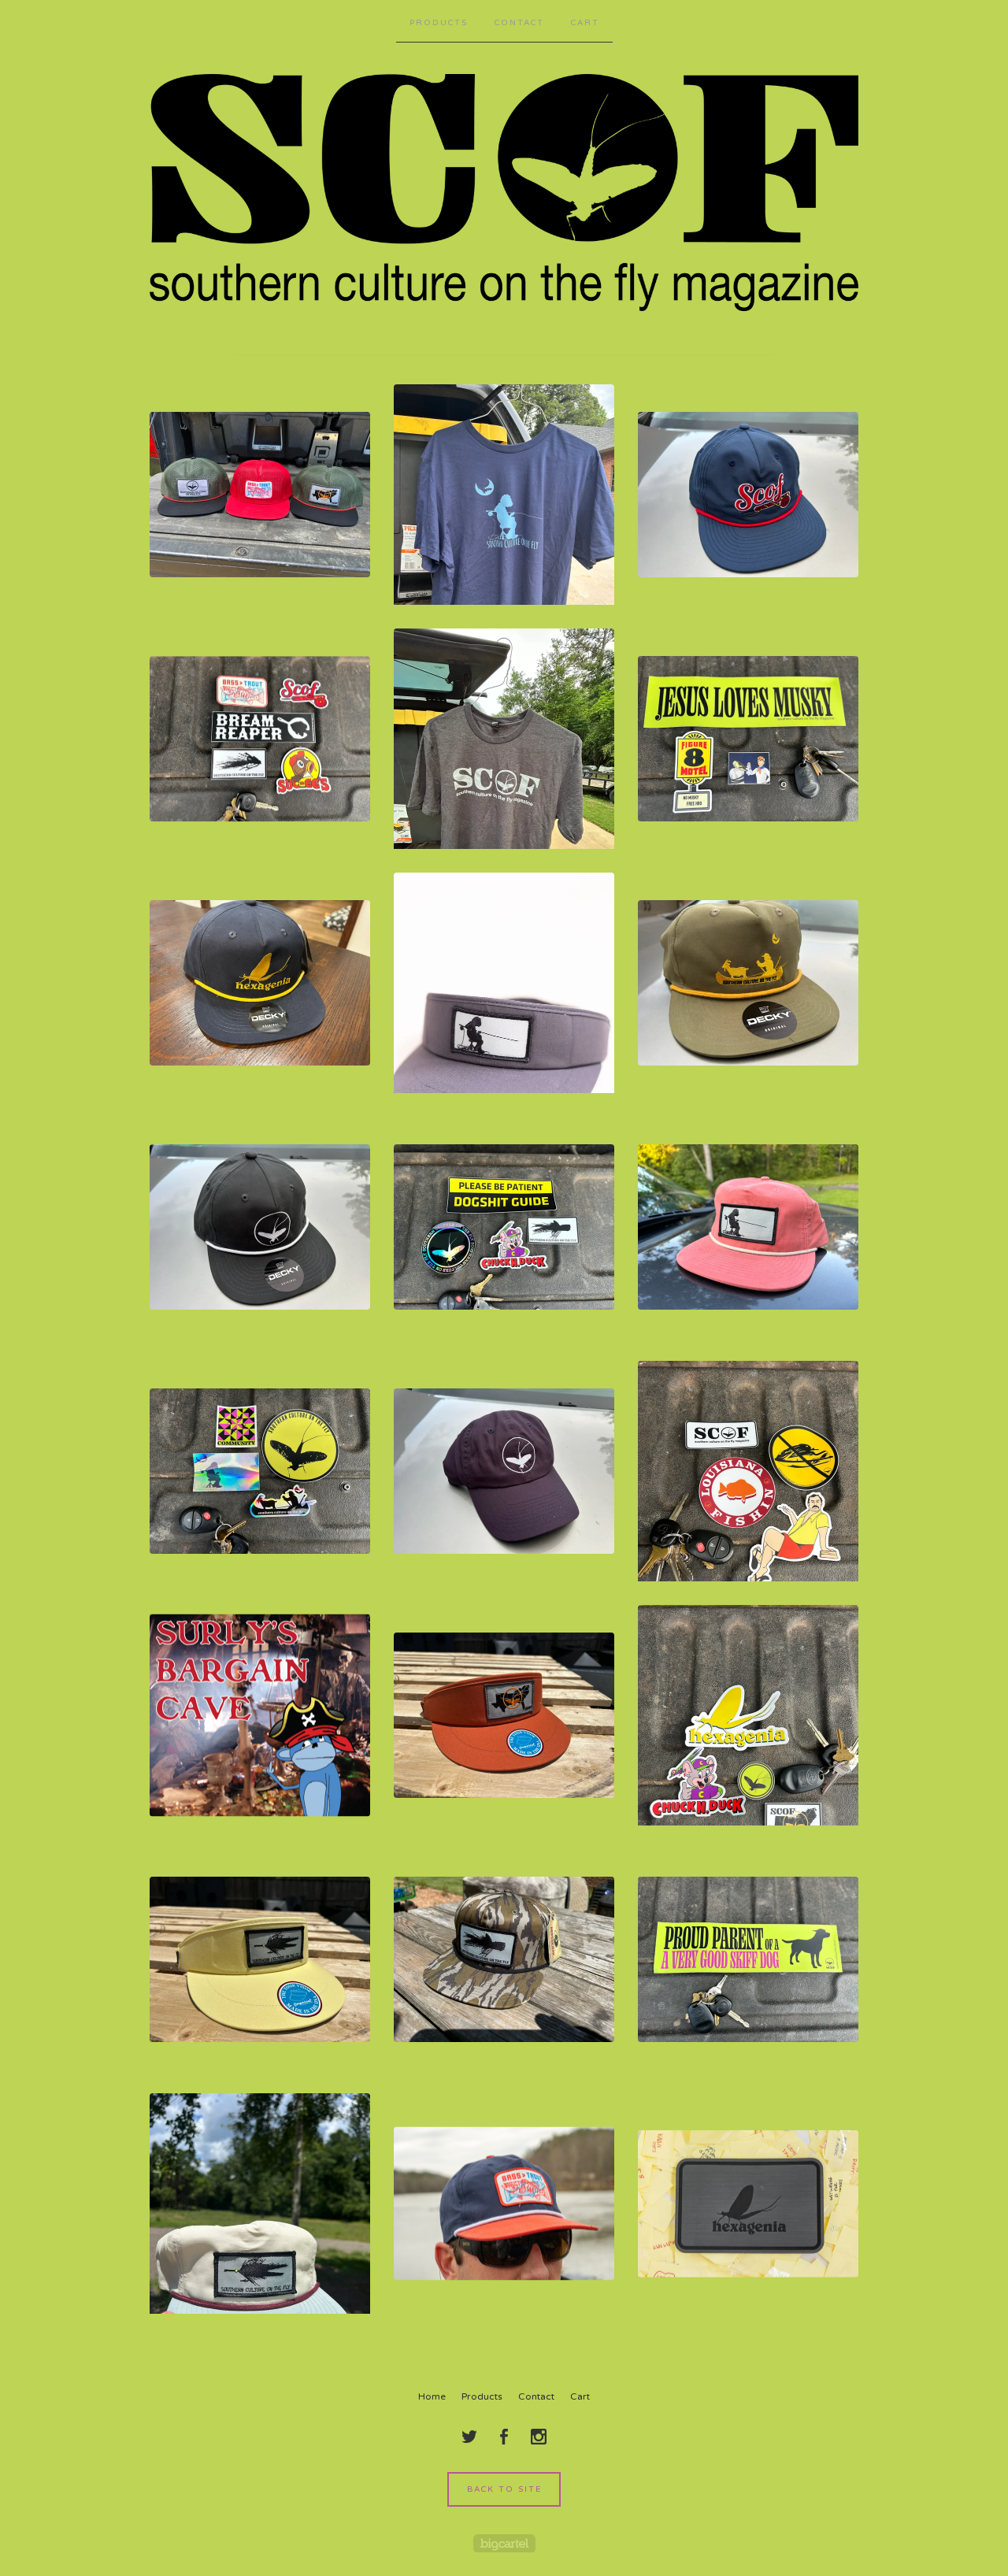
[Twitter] (469, 2437)
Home (432, 2396)
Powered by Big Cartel (504, 2543)
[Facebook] (504, 2437)
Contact (519, 23)
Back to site (504, 2489)
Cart (585, 23)
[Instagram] (539, 2437)
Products (439, 23)
